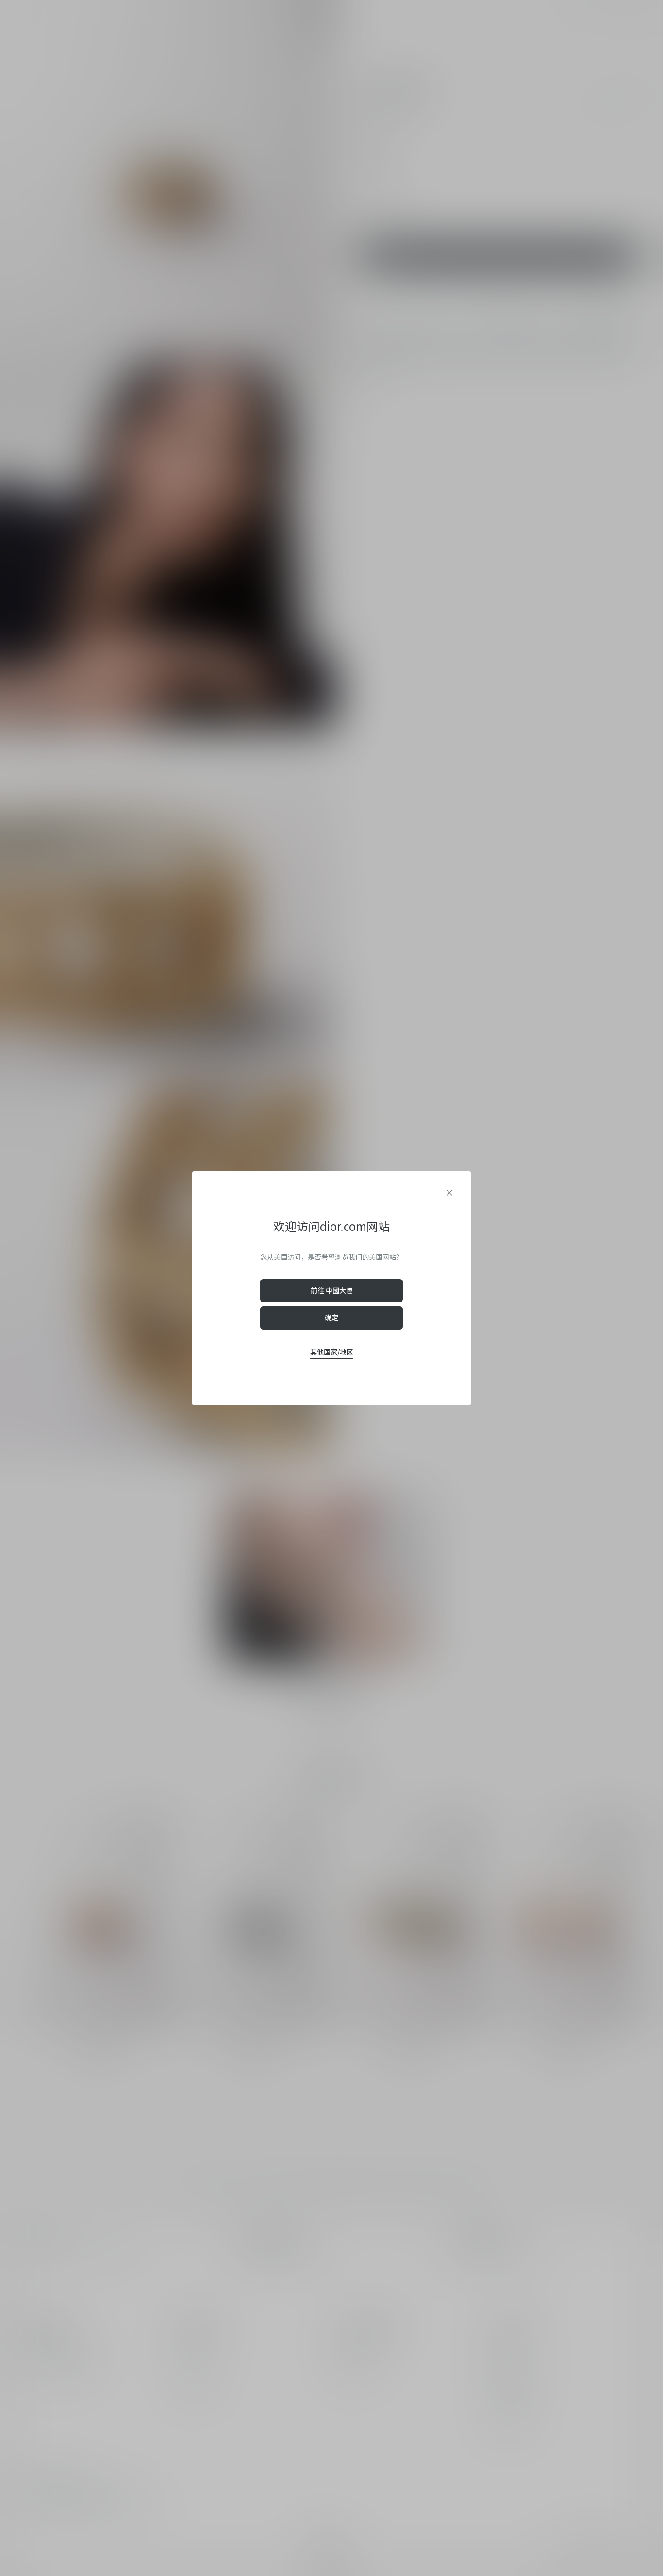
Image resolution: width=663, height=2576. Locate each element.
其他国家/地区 (332, 1352)
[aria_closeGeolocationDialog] (449, 1193)
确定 (331, 1317)
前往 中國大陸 (332, 1290)
